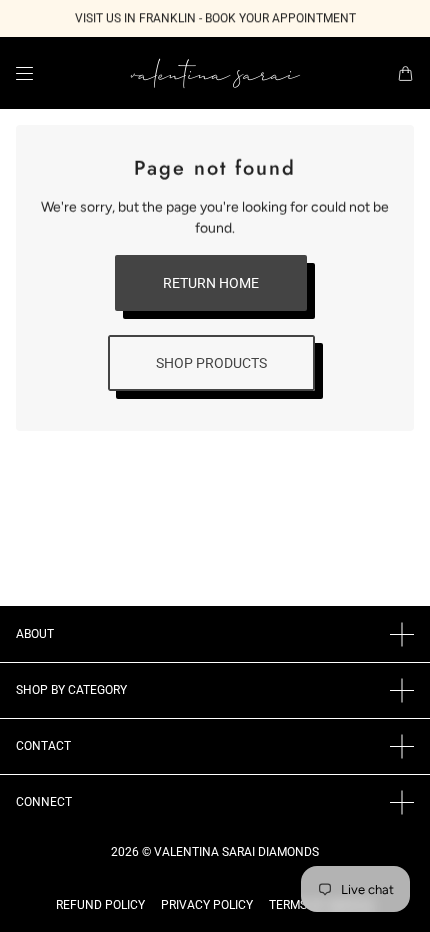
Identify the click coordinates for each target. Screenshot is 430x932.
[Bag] (405, 73)
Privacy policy (207, 905)
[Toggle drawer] (24, 73)
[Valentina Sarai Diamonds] (215, 73)
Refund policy (100, 905)
